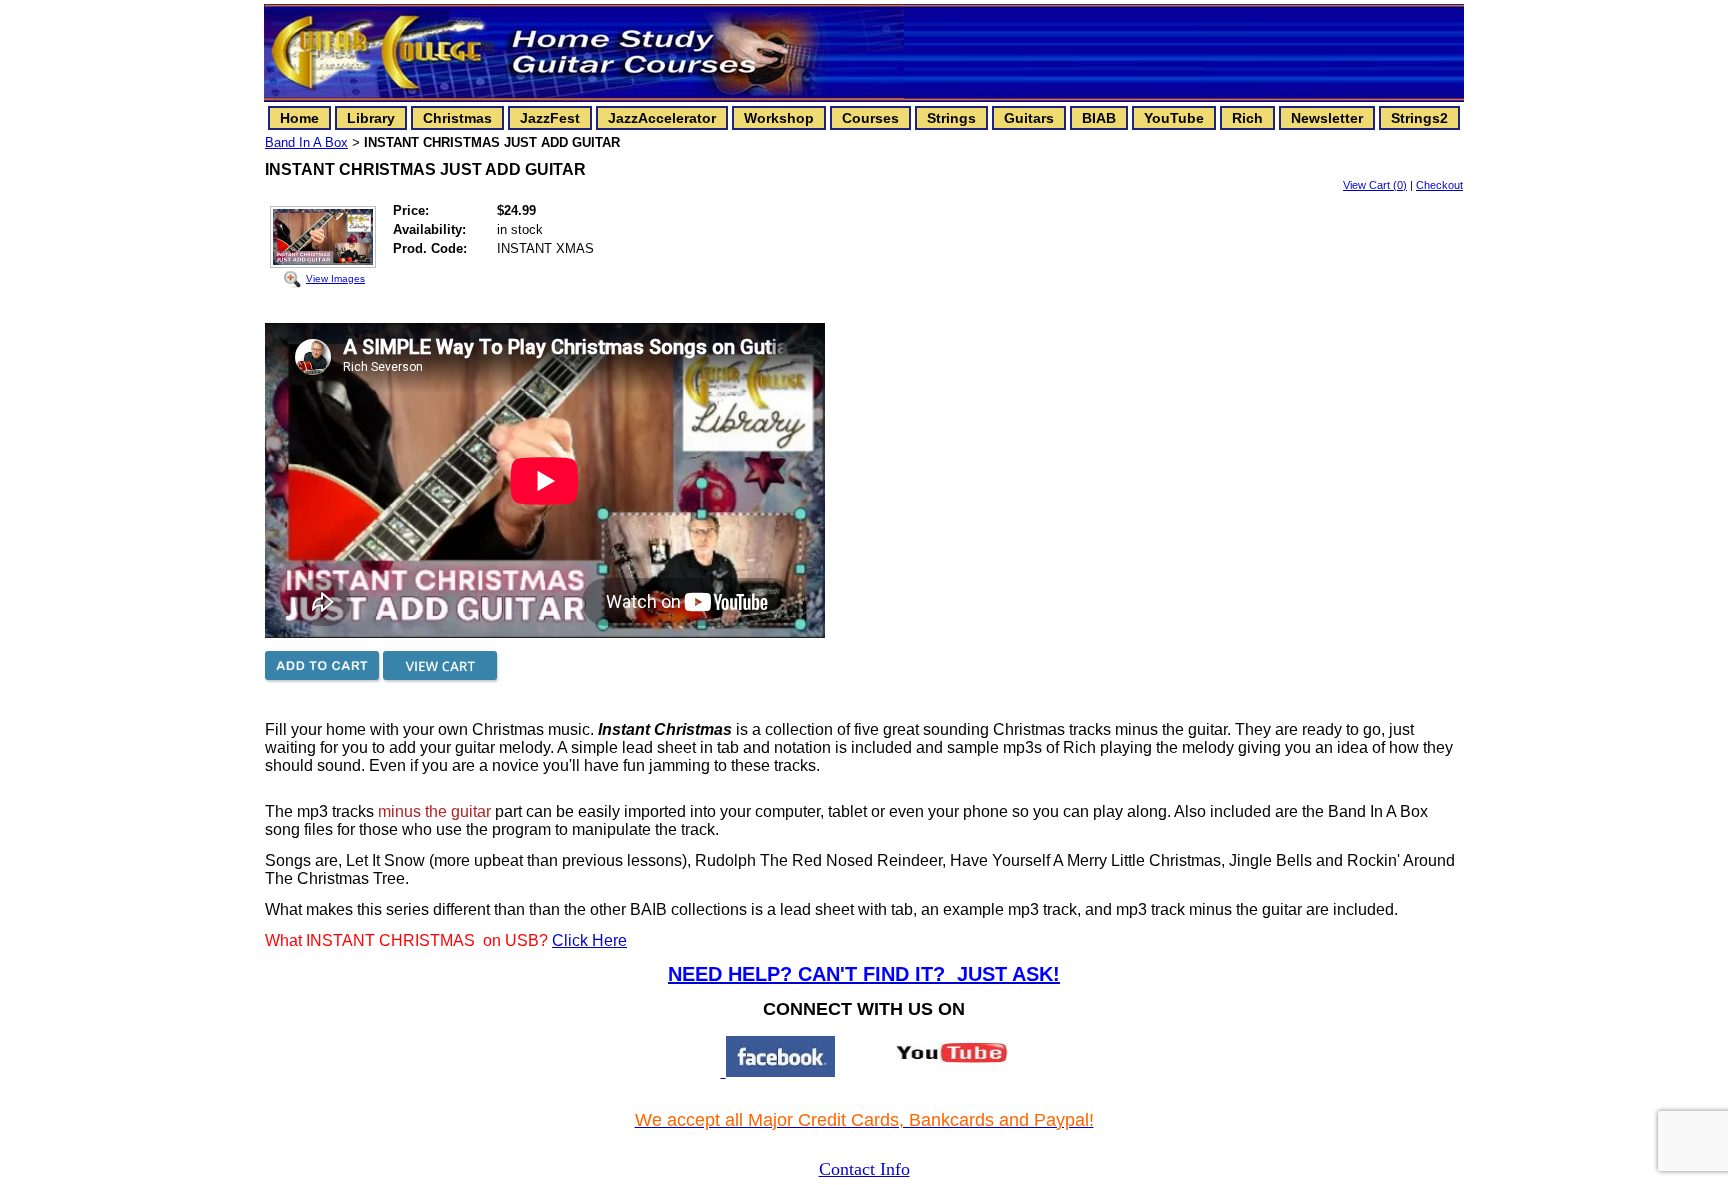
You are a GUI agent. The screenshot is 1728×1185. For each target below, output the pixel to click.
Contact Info (864, 1169)
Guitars (1029, 118)
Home (299, 118)
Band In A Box (306, 142)
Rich (1247, 118)
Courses (870, 118)
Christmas (457, 118)
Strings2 (1419, 118)
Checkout (1439, 185)
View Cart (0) (1375, 185)
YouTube (1174, 118)
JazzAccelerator (662, 118)
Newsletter (1327, 118)
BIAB (1099, 118)
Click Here (589, 940)
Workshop (779, 118)
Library (371, 118)
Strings (951, 118)
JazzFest (550, 118)
